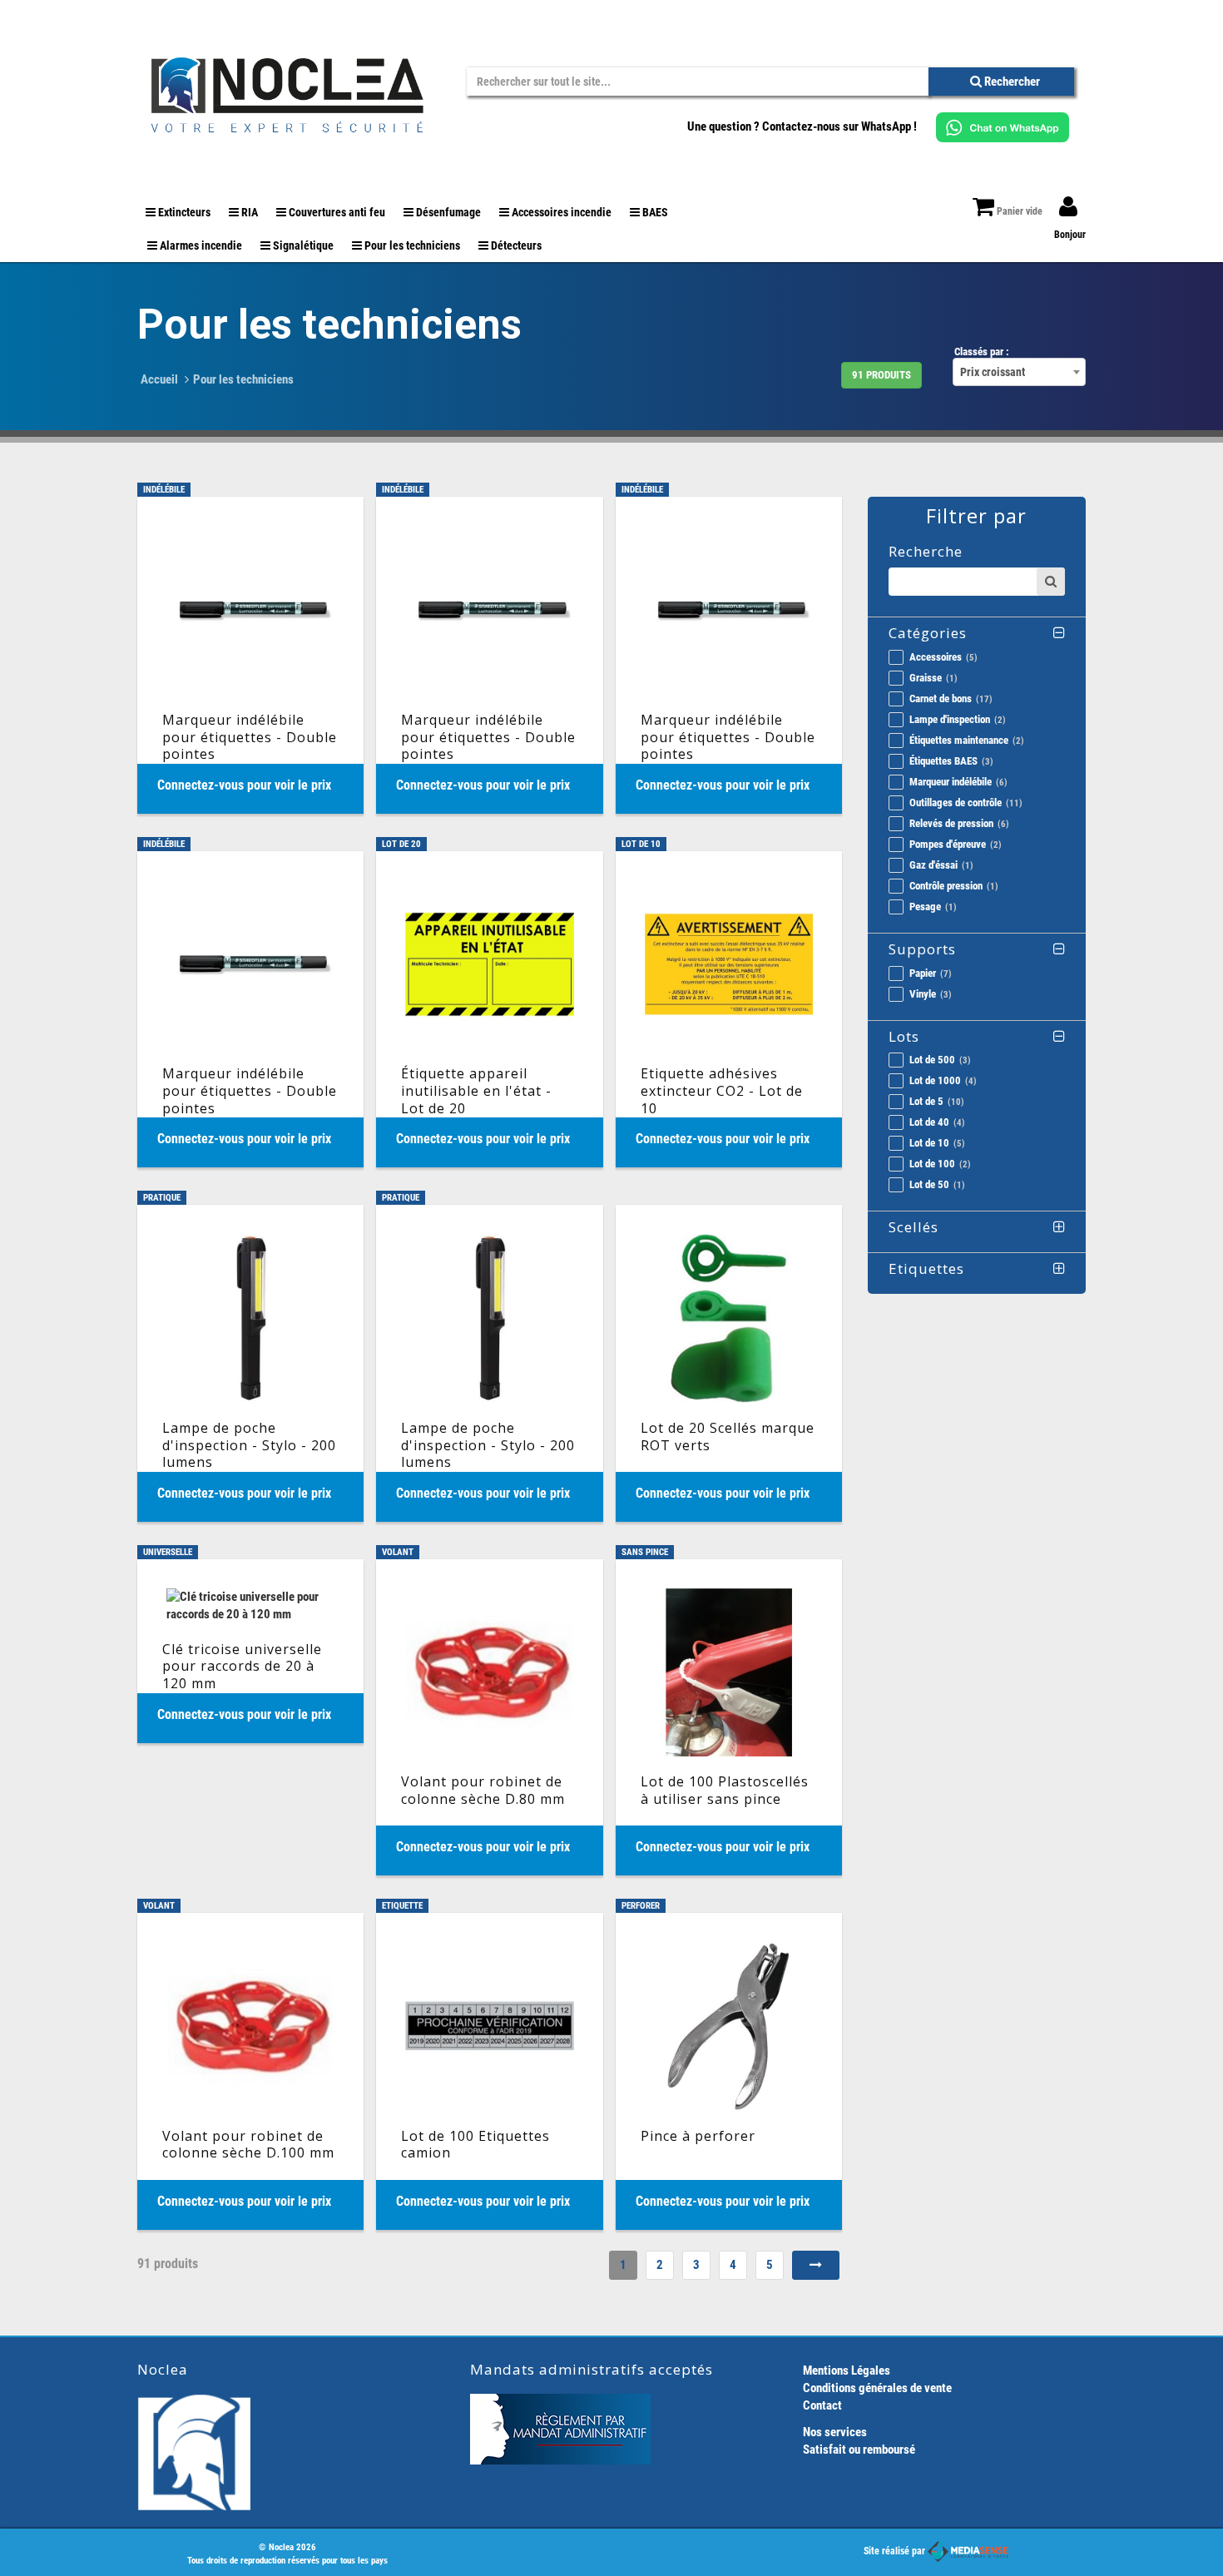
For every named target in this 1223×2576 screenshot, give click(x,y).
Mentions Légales (847, 2370)
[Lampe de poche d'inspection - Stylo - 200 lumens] (250, 1363)
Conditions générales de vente (877, 2388)
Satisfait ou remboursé (859, 2450)
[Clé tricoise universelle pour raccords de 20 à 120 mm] (250, 1651)
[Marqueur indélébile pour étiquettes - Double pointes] (250, 655)
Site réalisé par (896, 2551)
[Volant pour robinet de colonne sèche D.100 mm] (250, 2071)
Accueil (159, 379)
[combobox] (1019, 372)
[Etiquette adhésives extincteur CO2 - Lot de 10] (729, 1009)
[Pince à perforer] (729, 2071)
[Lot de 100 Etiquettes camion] (489, 2071)
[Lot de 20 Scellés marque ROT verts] (729, 1363)
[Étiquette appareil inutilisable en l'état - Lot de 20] (489, 1009)
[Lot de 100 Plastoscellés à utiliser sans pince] (729, 1717)
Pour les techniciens (243, 379)
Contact (822, 2405)
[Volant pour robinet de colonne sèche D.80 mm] (489, 1717)
